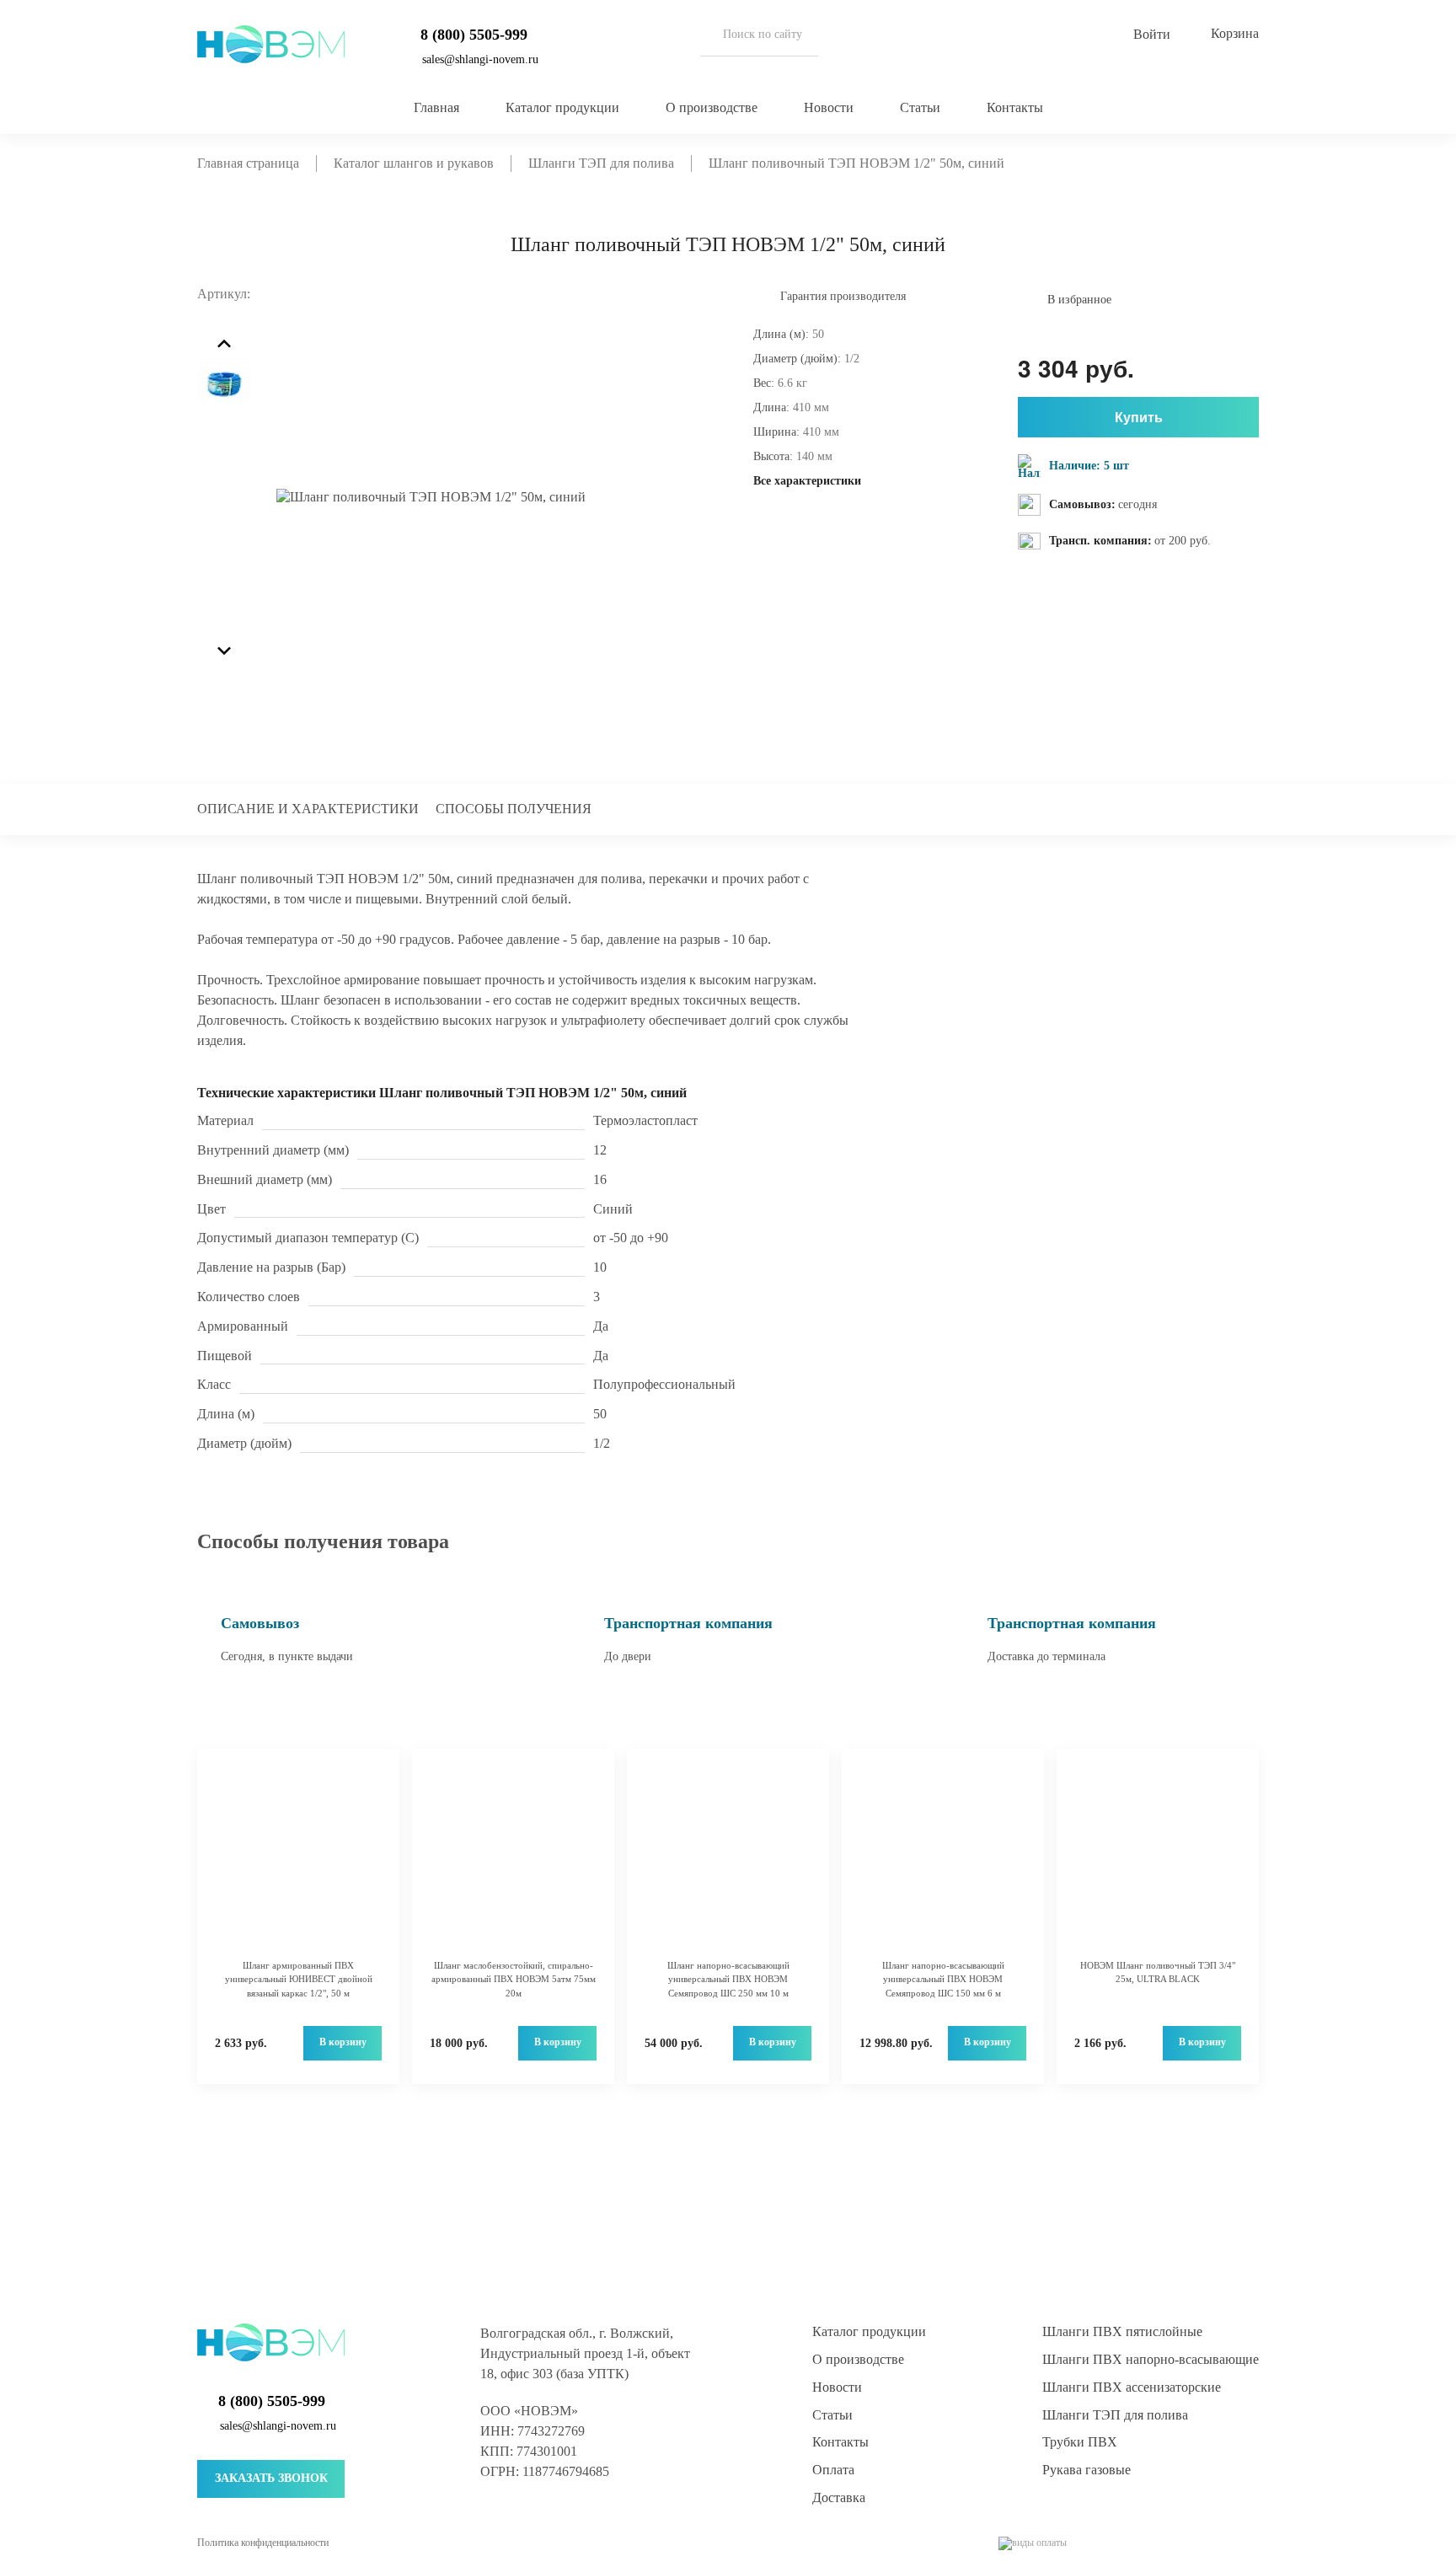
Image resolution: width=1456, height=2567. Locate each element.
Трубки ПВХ (1080, 2442)
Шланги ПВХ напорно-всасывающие (1151, 2359)
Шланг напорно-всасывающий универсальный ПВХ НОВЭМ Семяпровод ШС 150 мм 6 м (943, 1979)
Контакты (1015, 107)
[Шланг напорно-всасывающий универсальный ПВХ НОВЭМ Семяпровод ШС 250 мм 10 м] (728, 1862)
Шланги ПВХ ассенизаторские (1132, 2387)
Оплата (833, 2470)
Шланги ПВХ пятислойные (1122, 2331)
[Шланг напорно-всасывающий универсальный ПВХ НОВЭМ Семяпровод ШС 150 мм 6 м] (943, 1862)
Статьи (920, 107)
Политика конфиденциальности (263, 2543)
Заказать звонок (271, 2478)
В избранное (1079, 300)
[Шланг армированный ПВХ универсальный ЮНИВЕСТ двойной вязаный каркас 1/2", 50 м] (298, 1862)
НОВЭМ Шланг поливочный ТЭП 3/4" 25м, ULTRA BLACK (1158, 1972)
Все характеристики (807, 481)
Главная (436, 107)
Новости (829, 107)
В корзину (343, 2042)
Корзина (1235, 33)
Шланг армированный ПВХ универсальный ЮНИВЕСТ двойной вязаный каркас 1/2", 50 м (299, 1979)
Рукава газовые (1087, 2470)
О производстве (712, 107)
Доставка (839, 2497)
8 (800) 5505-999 (474, 35)
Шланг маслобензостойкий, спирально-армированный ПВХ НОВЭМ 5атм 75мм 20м (514, 1979)
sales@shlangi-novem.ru (480, 59)
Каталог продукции (562, 107)
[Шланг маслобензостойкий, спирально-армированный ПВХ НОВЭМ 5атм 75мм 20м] (513, 1862)
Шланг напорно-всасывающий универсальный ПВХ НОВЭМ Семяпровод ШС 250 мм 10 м (728, 1979)
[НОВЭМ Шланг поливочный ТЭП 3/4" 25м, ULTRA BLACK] (1158, 1862)
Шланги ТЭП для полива (1115, 2415)
